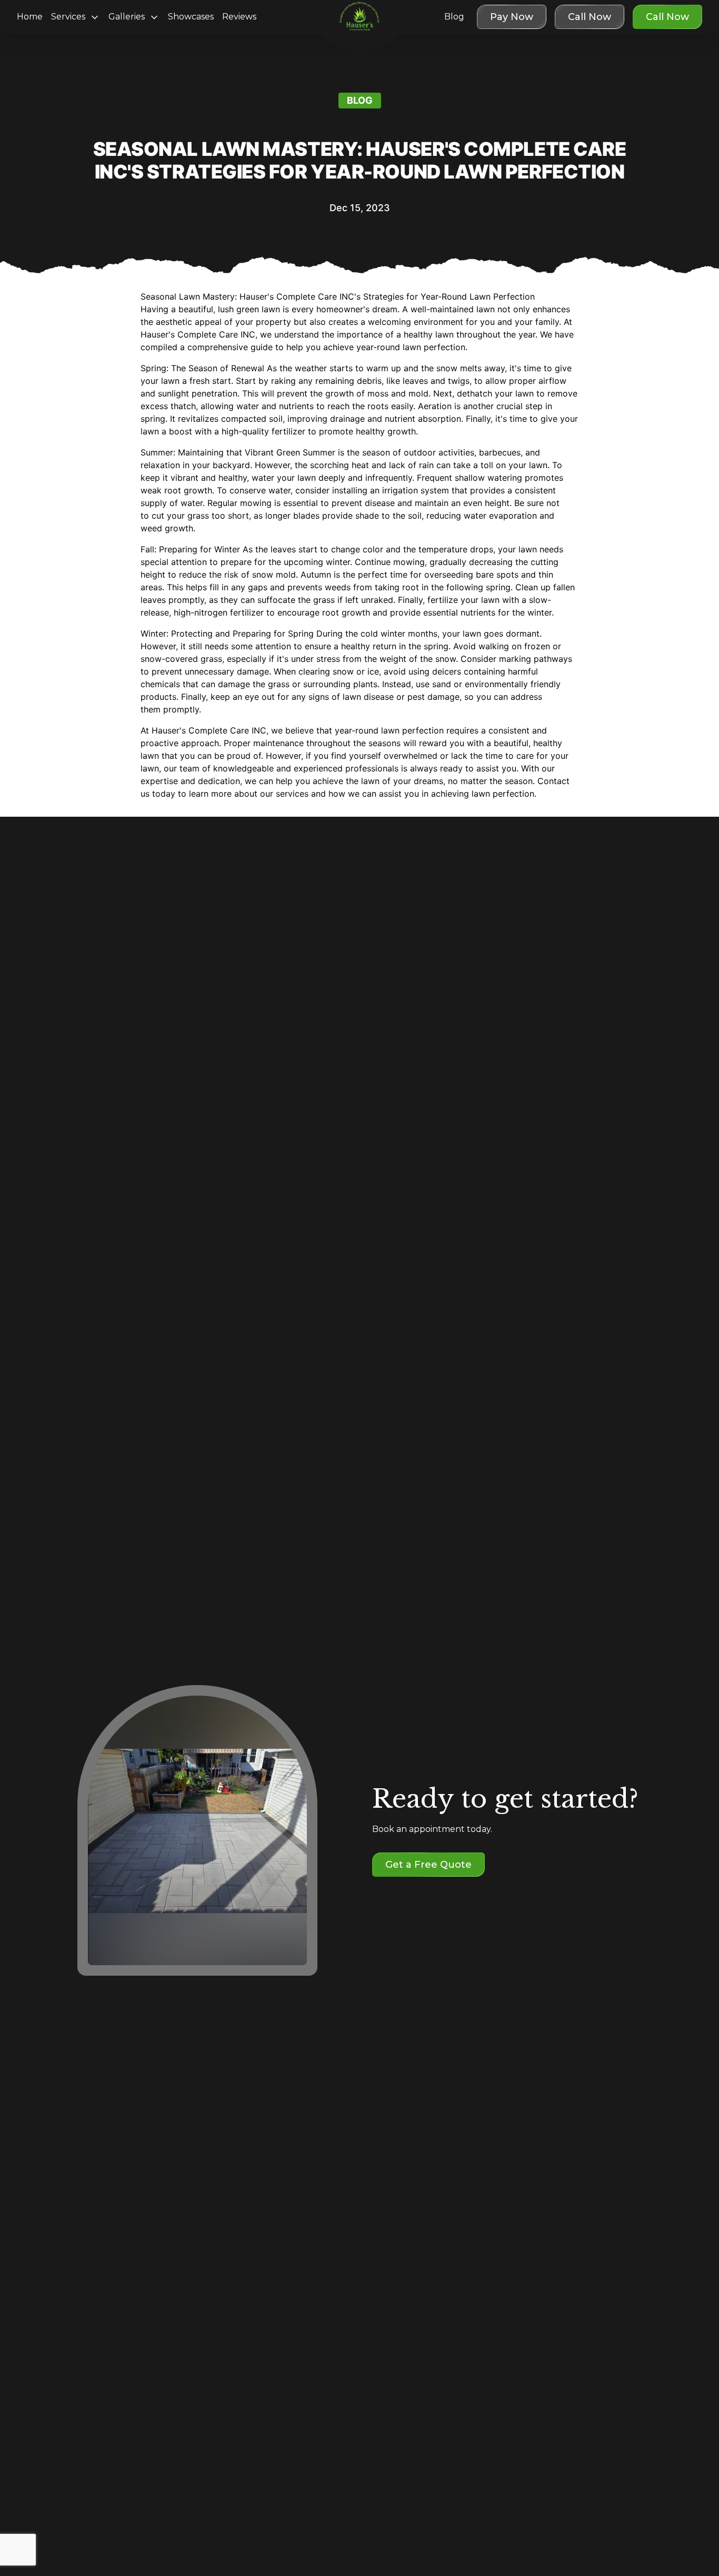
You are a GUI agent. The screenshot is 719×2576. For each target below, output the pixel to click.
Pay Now (512, 17)
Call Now (667, 17)
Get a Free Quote (428, 1865)
